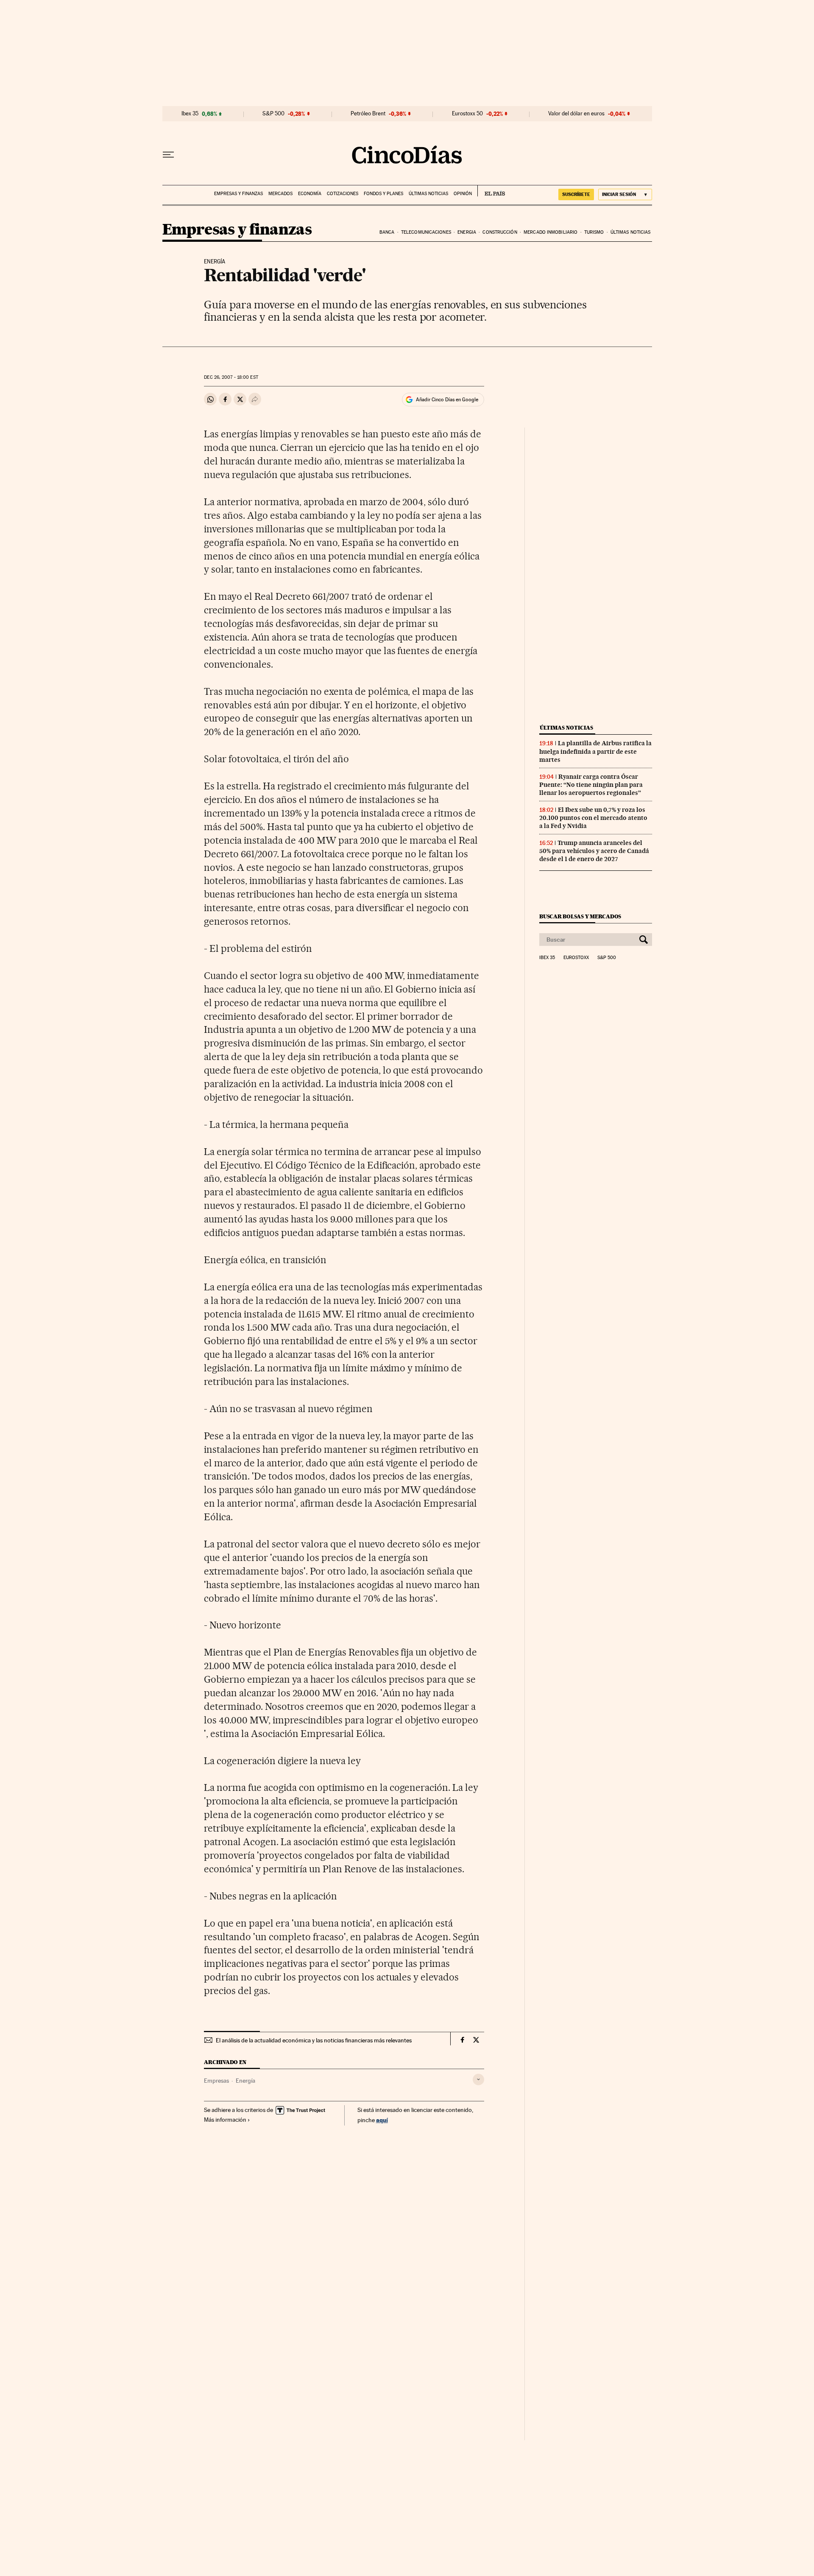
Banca (387, 232)
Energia (467, 232)
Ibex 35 (190, 114)
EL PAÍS (491, 191)
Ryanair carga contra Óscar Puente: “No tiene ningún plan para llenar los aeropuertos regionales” (591, 785)
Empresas (216, 2081)
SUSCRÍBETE (576, 194)
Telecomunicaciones (426, 232)
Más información (225, 2120)
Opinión (463, 194)
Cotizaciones (343, 194)
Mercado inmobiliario (551, 232)
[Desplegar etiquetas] (478, 2080)
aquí (382, 2120)
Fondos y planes (383, 194)
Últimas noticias (428, 194)
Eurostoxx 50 (467, 114)
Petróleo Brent (368, 114)
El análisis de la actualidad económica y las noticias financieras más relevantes (314, 2040)
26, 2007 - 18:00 (231, 377)
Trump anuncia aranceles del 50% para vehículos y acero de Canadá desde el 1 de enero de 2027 (594, 851)
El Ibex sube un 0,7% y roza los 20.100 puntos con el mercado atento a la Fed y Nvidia (593, 818)
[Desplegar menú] (168, 155)
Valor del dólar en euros (576, 114)
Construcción (500, 232)
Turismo (594, 232)
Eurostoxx (576, 958)
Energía (245, 2081)
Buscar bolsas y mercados (580, 916)
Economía (310, 194)
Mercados (280, 194)
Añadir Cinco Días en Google (447, 400)
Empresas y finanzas (238, 194)
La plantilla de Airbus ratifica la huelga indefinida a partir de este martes (595, 751)
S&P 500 (273, 114)
